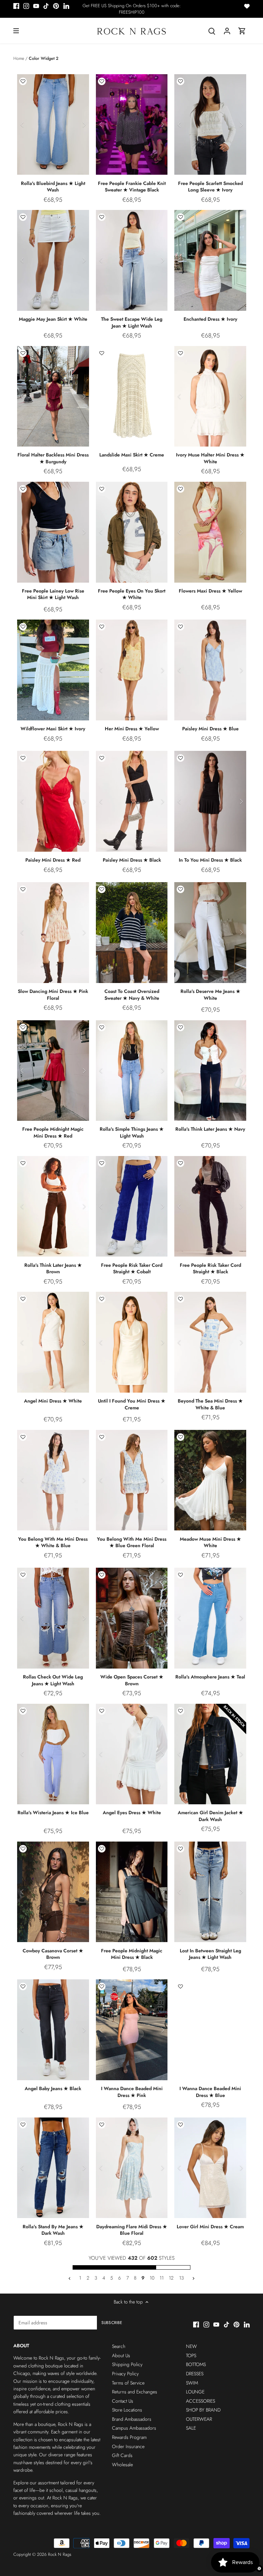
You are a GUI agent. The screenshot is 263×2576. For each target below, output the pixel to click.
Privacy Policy (125, 2374)
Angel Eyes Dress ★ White (132, 1813)
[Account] (227, 31)
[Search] (212, 31)
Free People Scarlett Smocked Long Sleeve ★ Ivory (210, 187)
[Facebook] (16, 6)
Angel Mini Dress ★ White (53, 1401)
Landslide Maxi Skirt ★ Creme (132, 455)
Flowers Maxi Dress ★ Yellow (210, 591)
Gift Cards (122, 2455)
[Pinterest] (56, 6)
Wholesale (122, 2465)
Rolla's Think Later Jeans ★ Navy (210, 1129)
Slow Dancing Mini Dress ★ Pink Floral (53, 995)
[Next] (84, 124)
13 (181, 2278)
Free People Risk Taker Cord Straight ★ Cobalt (132, 1269)
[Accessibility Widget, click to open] (259, 2568)
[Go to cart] (242, 31)
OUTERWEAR (199, 2419)
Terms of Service (128, 2383)
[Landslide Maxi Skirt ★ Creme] (132, 396)
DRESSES (195, 2374)
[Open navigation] (16, 31)
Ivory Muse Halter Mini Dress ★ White (210, 458)
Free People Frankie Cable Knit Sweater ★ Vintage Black (132, 187)
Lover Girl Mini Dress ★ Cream (210, 2227)
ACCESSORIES (201, 2401)
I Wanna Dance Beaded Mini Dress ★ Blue (210, 2092)
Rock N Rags (60, 2554)
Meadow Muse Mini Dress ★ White (210, 1542)
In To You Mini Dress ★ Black (210, 860)
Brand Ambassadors (132, 2419)
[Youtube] (36, 6)
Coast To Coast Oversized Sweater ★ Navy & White (132, 995)
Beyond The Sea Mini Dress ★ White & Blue (210, 1404)
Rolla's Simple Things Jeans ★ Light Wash (132, 1132)
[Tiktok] (46, 6)
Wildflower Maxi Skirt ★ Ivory (53, 729)
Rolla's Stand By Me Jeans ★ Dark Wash (53, 2230)
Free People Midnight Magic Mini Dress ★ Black (132, 1954)
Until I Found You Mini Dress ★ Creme (132, 1404)
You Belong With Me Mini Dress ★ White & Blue (53, 1542)
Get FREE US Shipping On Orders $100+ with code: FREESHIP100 (132, 9)
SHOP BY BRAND (203, 2410)
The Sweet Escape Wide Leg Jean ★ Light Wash (132, 322)
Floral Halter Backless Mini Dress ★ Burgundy (53, 458)
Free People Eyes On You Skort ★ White (132, 594)
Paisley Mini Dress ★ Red (53, 860)
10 (152, 2278)
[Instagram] (26, 6)
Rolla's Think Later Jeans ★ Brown (53, 1269)
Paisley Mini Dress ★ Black (132, 860)
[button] (23, 81)
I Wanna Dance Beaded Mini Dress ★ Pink (132, 2092)
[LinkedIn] (66, 6)
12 (171, 2278)
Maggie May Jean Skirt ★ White (53, 319)
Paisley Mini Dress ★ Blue (210, 729)
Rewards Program (129, 2437)
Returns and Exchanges (135, 2392)
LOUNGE (195, 2392)
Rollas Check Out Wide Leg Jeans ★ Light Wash (53, 1680)
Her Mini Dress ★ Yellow (132, 729)
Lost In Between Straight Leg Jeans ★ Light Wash (210, 1954)
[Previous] (22, 124)
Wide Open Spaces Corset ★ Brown (132, 1680)
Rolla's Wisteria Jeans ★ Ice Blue (53, 1813)
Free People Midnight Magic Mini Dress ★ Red (53, 1132)
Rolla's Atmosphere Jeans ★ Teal (210, 1677)
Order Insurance (128, 2446)
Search (119, 2346)
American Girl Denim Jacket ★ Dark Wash (210, 1816)
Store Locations (127, 2410)
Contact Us (123, 2401)
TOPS (191, 2355)
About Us (121, 2355)
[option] (53, 124)
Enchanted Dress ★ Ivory (210, 319)
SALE (191, 2428)
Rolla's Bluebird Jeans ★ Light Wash (53, 187)
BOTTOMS (196, 2364)
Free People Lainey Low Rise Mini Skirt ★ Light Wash (53, 594)
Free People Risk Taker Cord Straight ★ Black (210, 1269)
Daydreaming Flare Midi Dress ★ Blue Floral (132, 2230)
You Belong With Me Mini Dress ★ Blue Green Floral (132, 1542)
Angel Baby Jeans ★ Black (53, 2088)
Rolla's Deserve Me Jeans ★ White (210, 995)
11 (162, 2278)
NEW (191, 2346)
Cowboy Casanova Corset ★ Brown (53, 1954)
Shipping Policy (127, 2364)
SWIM (192, 2383)
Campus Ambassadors (134, 2428)
